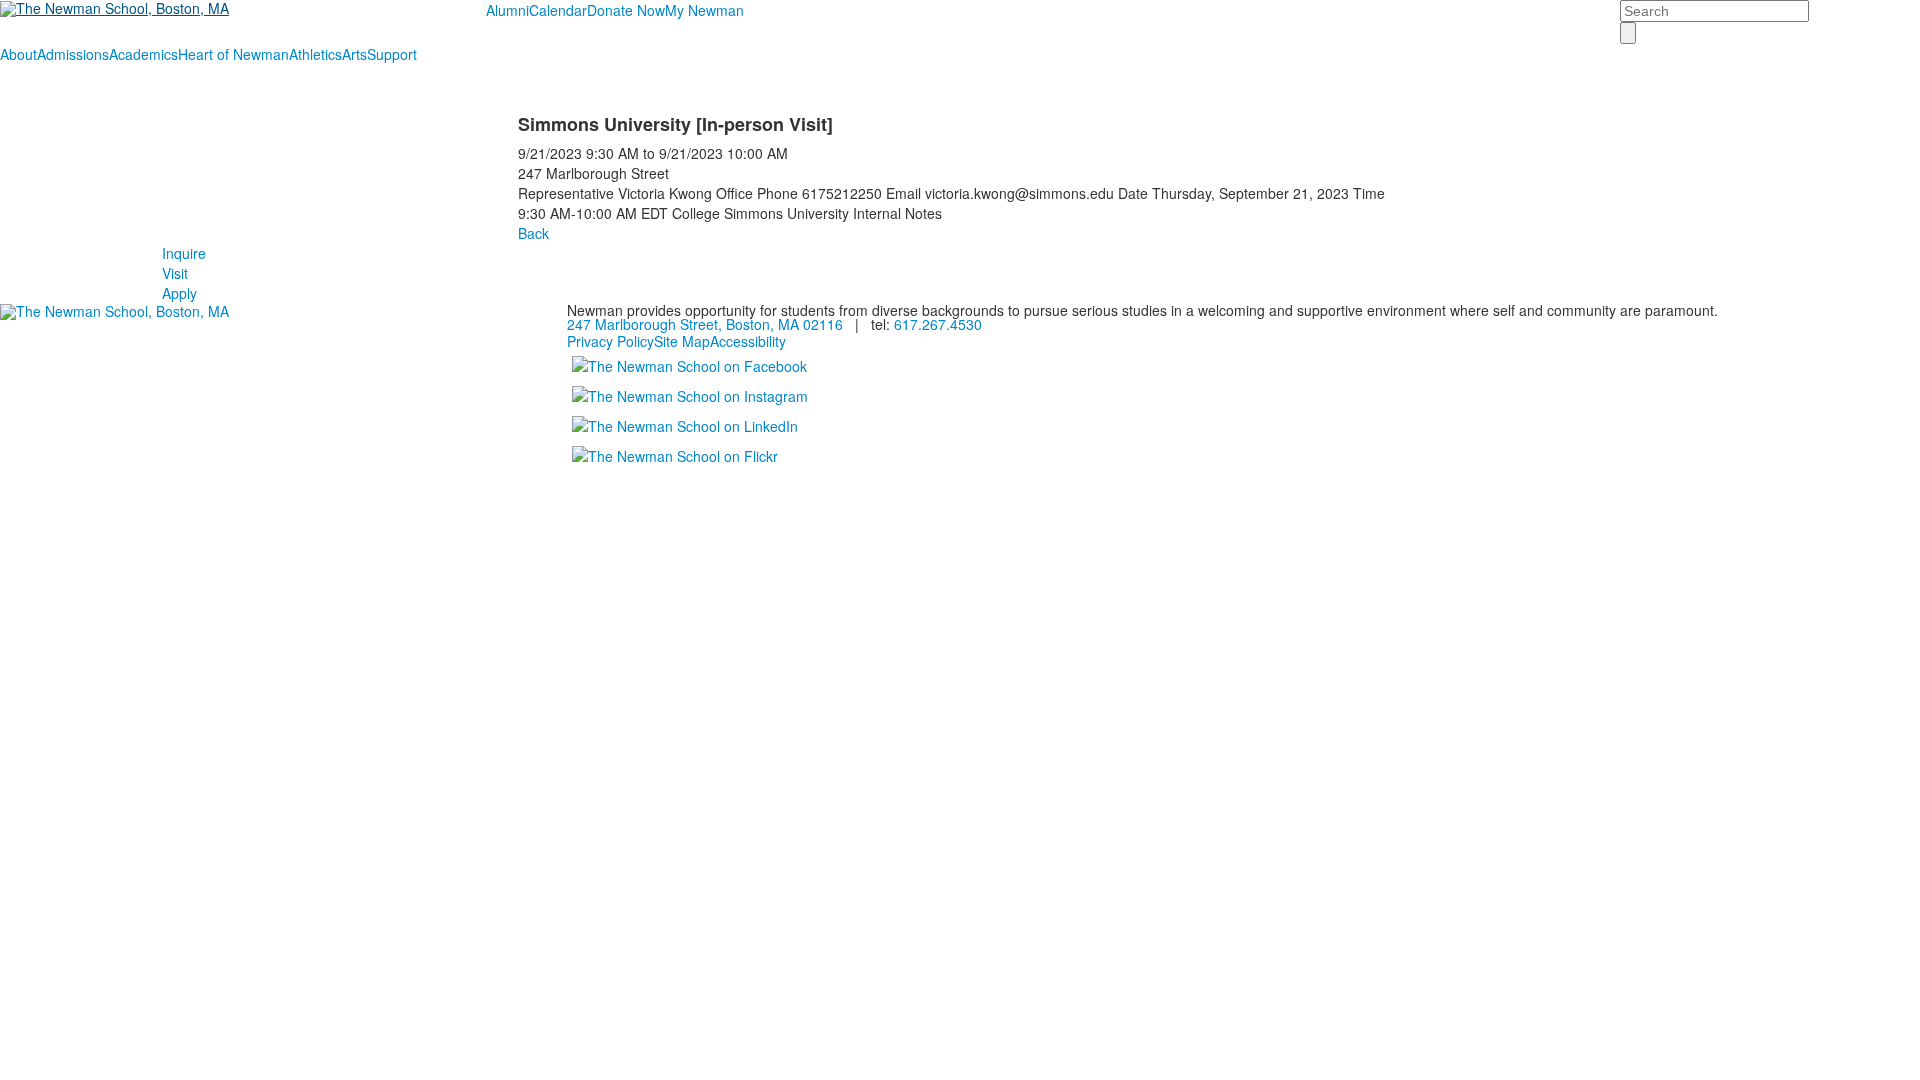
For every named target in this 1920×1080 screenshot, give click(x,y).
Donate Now (626, 10)
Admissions (73, 54)
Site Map (682, 341)
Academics (143, 54)
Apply (179, 293)
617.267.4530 (938, 324)
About (18, 54)
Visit (175, 273)
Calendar (558, 10)
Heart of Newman (233, 54)
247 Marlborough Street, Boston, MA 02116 (705, 324)
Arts (354, 54)
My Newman (704, 10)
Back (533, 233)
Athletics (315, 54)
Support (392, 54)
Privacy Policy (610, 341)
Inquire (184, 253)
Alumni (507, 10)
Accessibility (748, 341)
